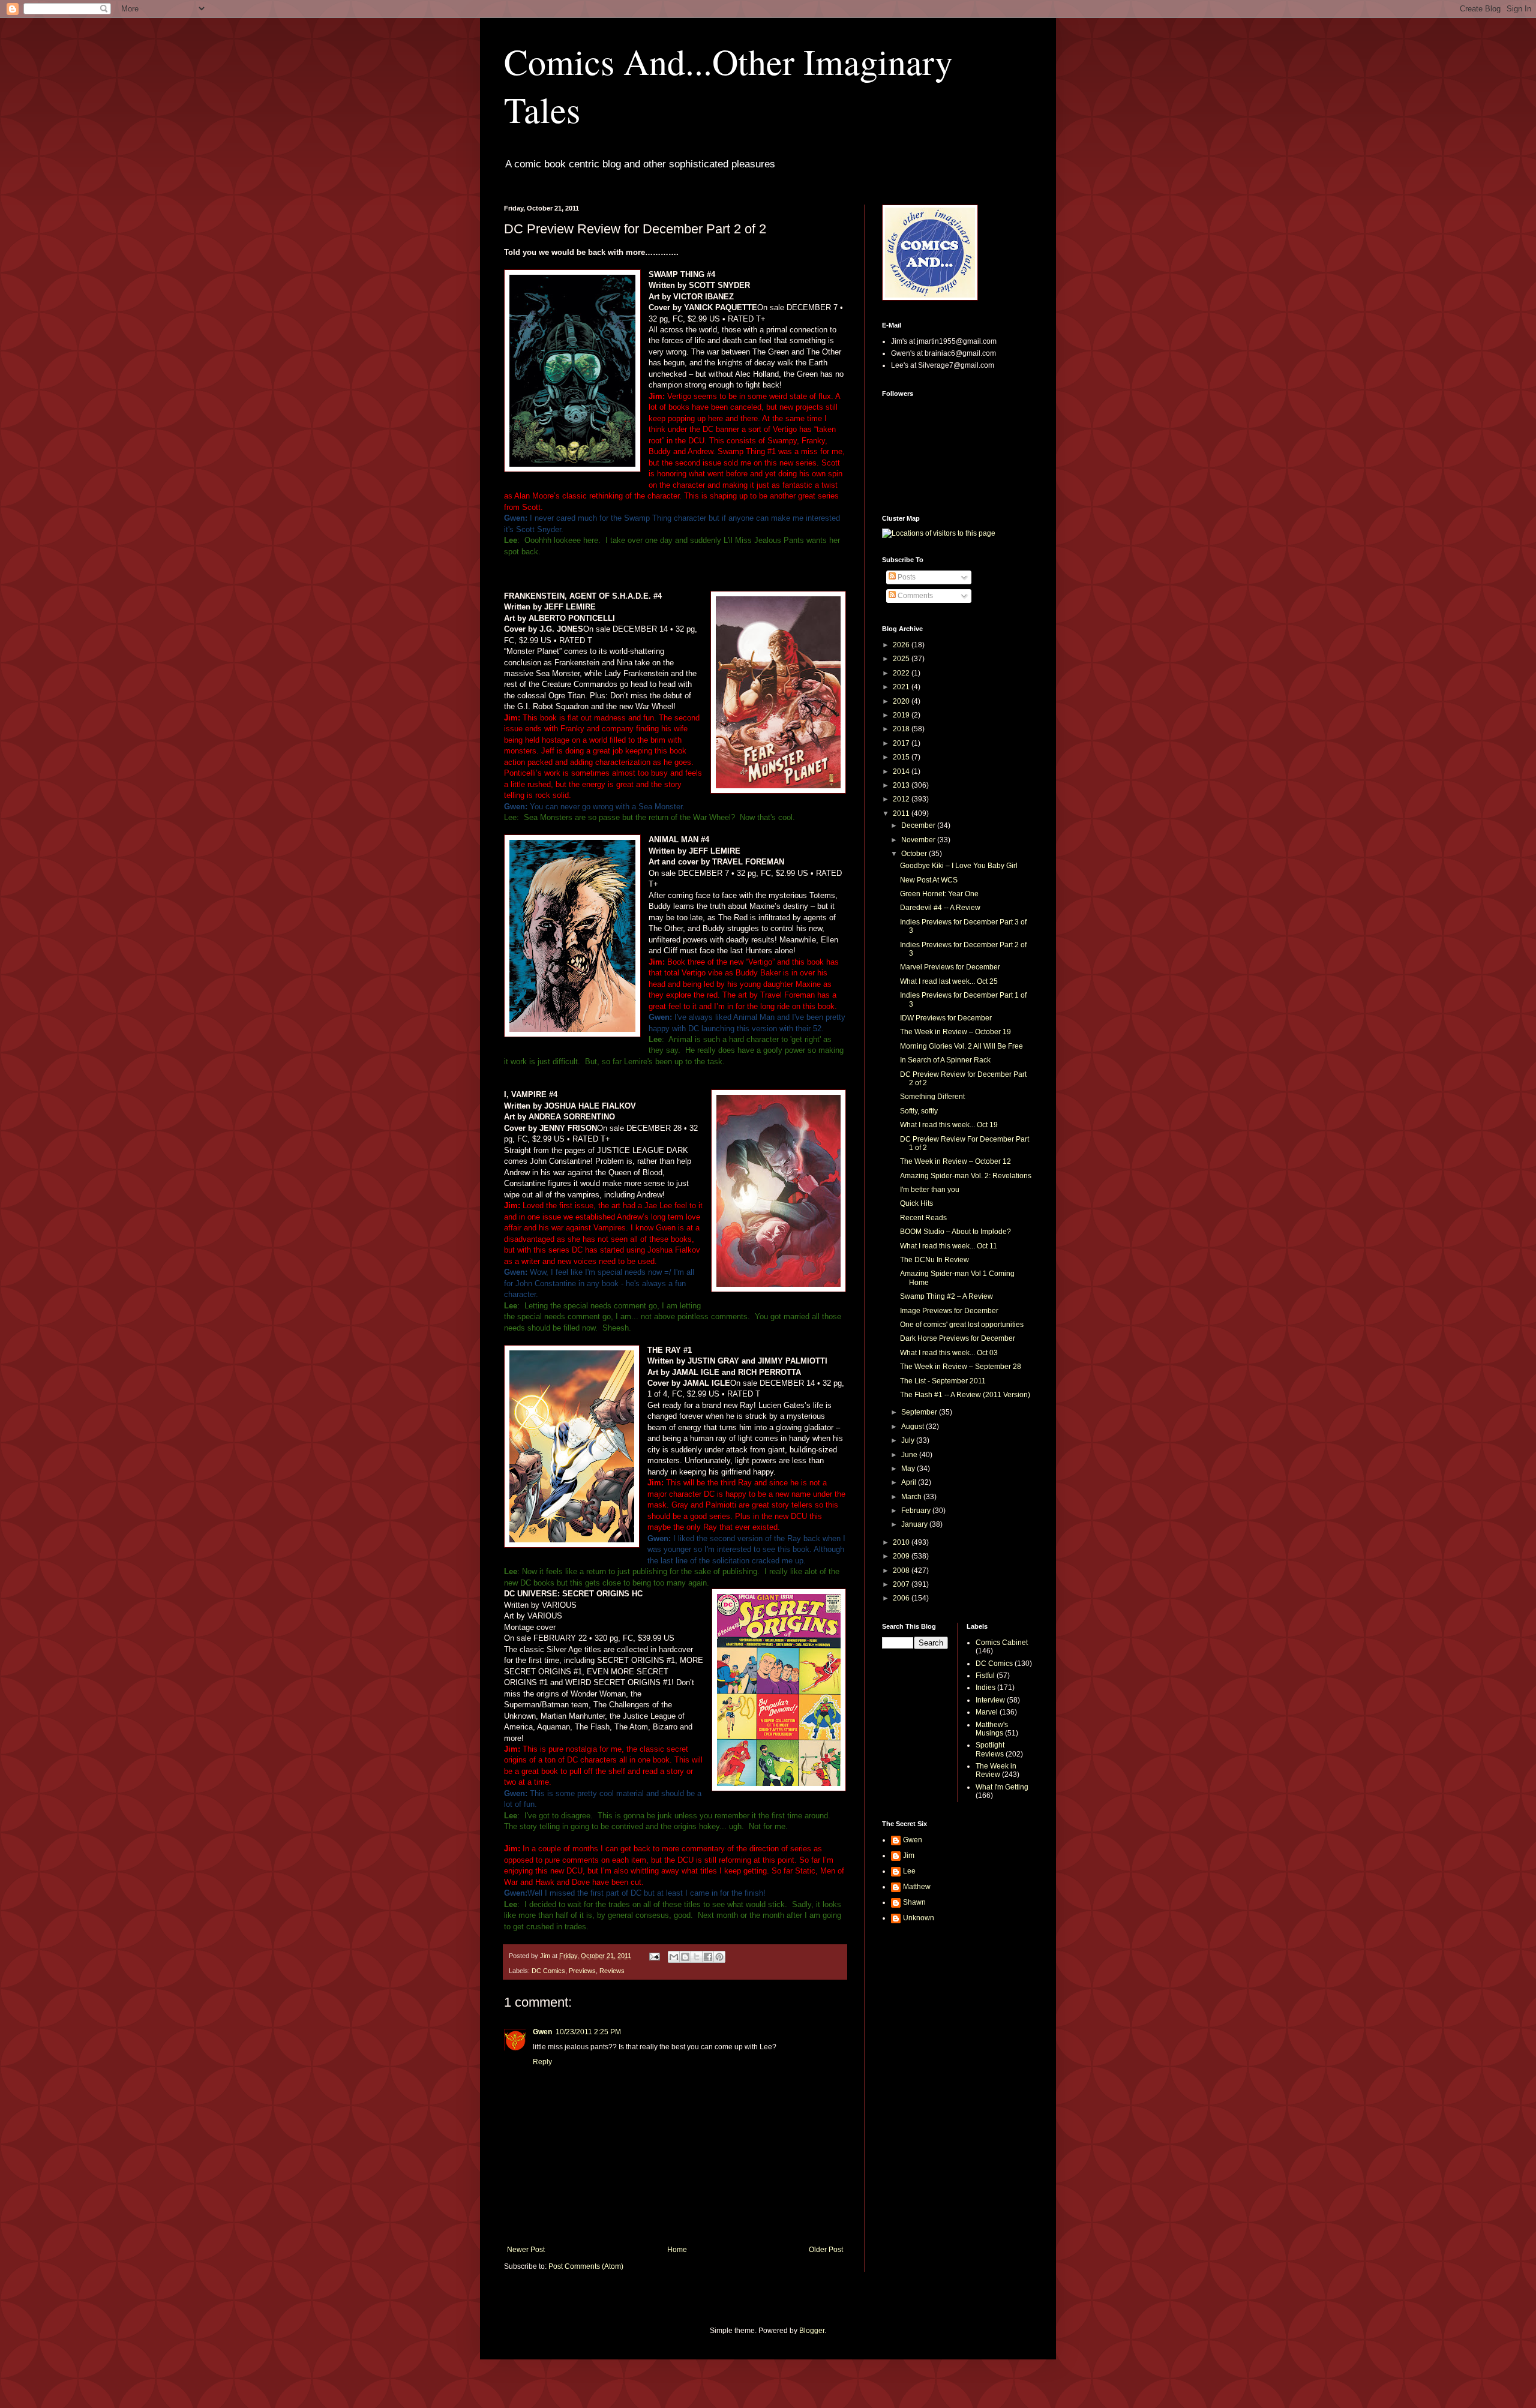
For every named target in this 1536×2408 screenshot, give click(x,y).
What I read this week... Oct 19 (949, 1125)
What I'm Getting (1002, 1787)
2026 (902, 645)
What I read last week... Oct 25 (949, 981)
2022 (902, 673)
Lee (909, 1871)
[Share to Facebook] (708, 1957)
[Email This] (674, 1957)
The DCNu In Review (934, 1260)
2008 (902, 1571)
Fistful (985, 1676)
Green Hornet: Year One (939, 894)
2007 (902, 1584)
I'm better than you (930, 1190)
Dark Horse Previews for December (958, 1338)
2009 (902, 1556)
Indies (985, 1688)
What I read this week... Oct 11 (949, 1246)
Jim (909, 1855)
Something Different (932, 1097)
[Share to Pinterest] (719, 1957)
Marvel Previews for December (950, 967)
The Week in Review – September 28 (961, 1367)
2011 (902, 813)
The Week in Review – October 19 (955, 1032)
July (909, 1440)
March (912, 1497)
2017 (902, 743)
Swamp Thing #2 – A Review (946, 1296)
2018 (902, 729)
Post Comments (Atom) (586, 2266)
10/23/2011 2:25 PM (588, 2032)
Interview (990, 1700)
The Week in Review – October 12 (955, 1161)
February (917, 1511)
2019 (902, 715)
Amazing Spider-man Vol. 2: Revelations (966, 1176)
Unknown (919, 1918)
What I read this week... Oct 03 (949, 1353)
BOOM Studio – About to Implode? (955, 1232)
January (915, 1524)
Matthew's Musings (992, 1729)
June (910, 1455)
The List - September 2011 (943, 1381)
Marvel (987, 1712)
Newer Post (526, 2250)
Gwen (542, 2032)
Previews (582, 1971)
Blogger (812, 2331)
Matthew (917, 1887)
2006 (902, 1598)
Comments (914, 596)
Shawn (914, 1902)
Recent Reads (923, 1218)
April (910, 1482)
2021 (902, 687)
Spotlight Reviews (990, 1749)
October (915, 854)
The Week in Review (996, 1770)
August (913, 1427)
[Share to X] (697, 1957)
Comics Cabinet (1002, 1643)
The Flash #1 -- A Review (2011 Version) (965, 1395)
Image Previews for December (949, 1311)
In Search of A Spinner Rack (945, 1060)
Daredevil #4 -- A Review (940, 908)
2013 (902, 785)
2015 (902, 757)
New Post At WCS (929, 880)
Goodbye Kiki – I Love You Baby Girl (959, 866)
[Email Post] (654, 1956)
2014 (902, 771)
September (920, 1412)
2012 (902, 799)
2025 (902, 659)
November (919, 840)
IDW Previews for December (946, 1018)
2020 (902, 701)
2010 (902, 1542)
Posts (906, 577)
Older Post (826, 2250)
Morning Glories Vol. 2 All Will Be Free (961, 1046)
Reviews (612, 1971)
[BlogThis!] (685, 1957)
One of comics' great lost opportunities (962, 1325)
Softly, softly (919, 1111)
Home (677, 2250)
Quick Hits (916, 1203)
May (909, 1469)
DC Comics (548, 1971)
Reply (542, 2062)
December (919, 825)
